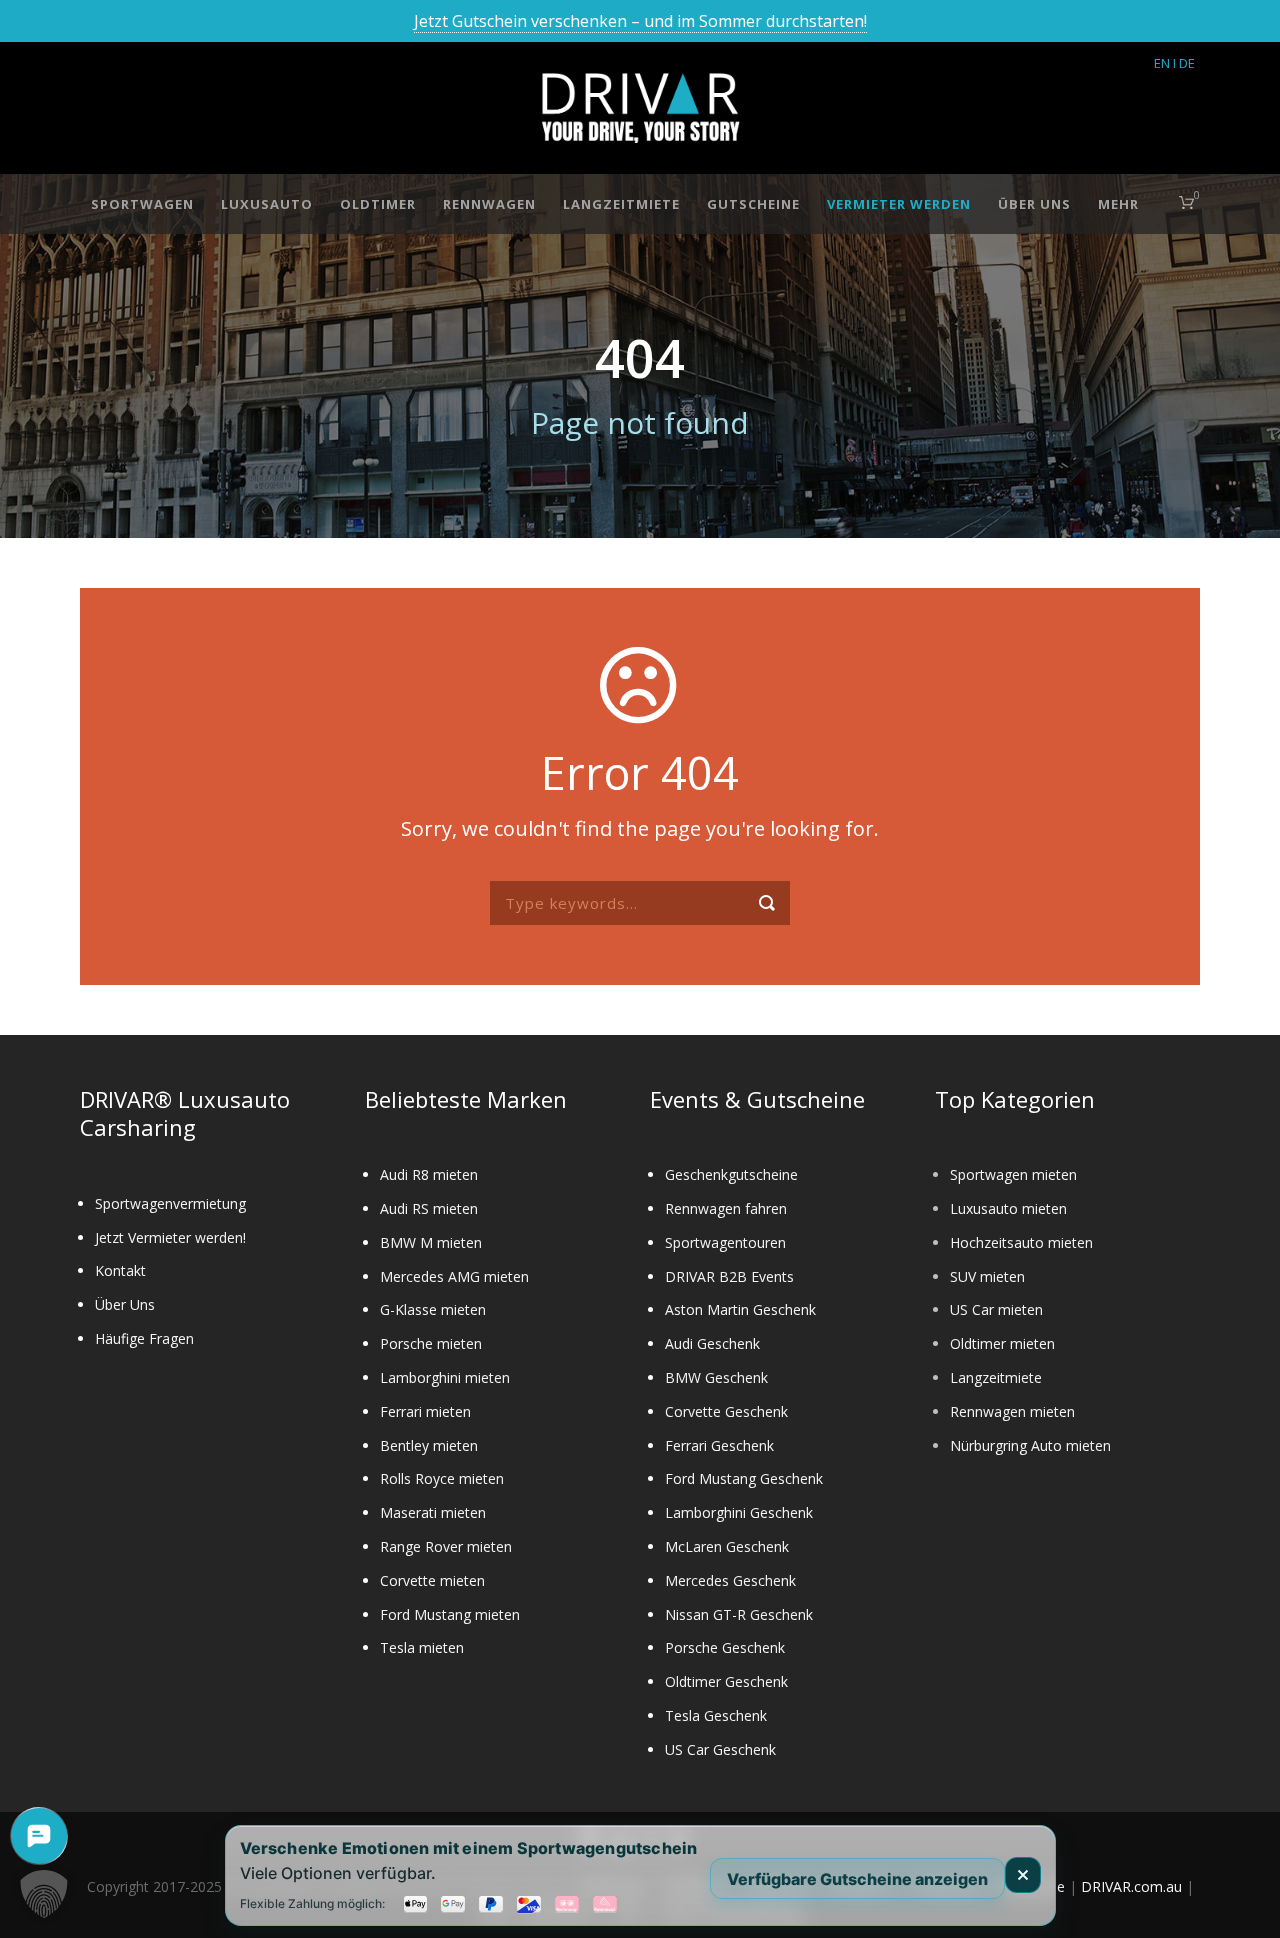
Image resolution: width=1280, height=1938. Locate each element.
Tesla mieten (422, 1647)
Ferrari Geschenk (719, 1445)
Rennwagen (489, 204)
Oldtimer (378, 204)
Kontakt (120, 1270)
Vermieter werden (899, 204)
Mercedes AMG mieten (454, 1276)
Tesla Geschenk (716, 1715)
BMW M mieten (431, 1242)
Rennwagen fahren (726, 1208)
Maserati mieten (433, 1512)
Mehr (1118, 204)
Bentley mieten (429, 1445)
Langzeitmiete (621, 204)
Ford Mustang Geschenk (744, 1478)
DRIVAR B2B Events (729, 1276)
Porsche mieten (431, 1343)
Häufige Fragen (144, 1338)
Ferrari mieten (425, 1411)
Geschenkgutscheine (731, 1174)
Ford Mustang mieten (450, 1614)
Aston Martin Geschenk (740, 1309)
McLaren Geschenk (727, 1546)
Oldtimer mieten (1002, 1343)
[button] (44, 1894)
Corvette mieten (432, 1580)
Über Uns (1034, 204)
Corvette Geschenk (726, 1411)
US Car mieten (996, 1309)
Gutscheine (753, 204)
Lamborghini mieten (445, 1377)
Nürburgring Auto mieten (1030, 1445)
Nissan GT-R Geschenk (739, 1614)
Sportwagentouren (725, 1242)
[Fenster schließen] (1023, 1875)
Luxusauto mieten (1008, 1208)
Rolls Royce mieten (442, 1478)
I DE (1184, 63)
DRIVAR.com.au (1131, 1886)
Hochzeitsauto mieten (1021, 1242)
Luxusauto (267, 204)
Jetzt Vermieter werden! (170, 1237)
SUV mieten (987, 1276)
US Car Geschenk (720, 1749)
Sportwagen (142, 204)
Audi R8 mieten (429, 1174)
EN (1162, 63)
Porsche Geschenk (725, 1647)
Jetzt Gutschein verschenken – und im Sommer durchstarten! (640, 21)
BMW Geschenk (716, 1377)
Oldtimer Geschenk (726, 1681)
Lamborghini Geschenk (739, 1512)
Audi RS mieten (429, 1208)
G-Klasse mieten (433, 1309)
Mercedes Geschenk (730, 1580)
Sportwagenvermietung (170, 1203)
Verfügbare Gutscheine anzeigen (857, 1878)
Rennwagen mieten (1012, 1411)
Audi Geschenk (712, 1343)
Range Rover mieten (446, 1546)
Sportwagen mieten (1013, 1174)
